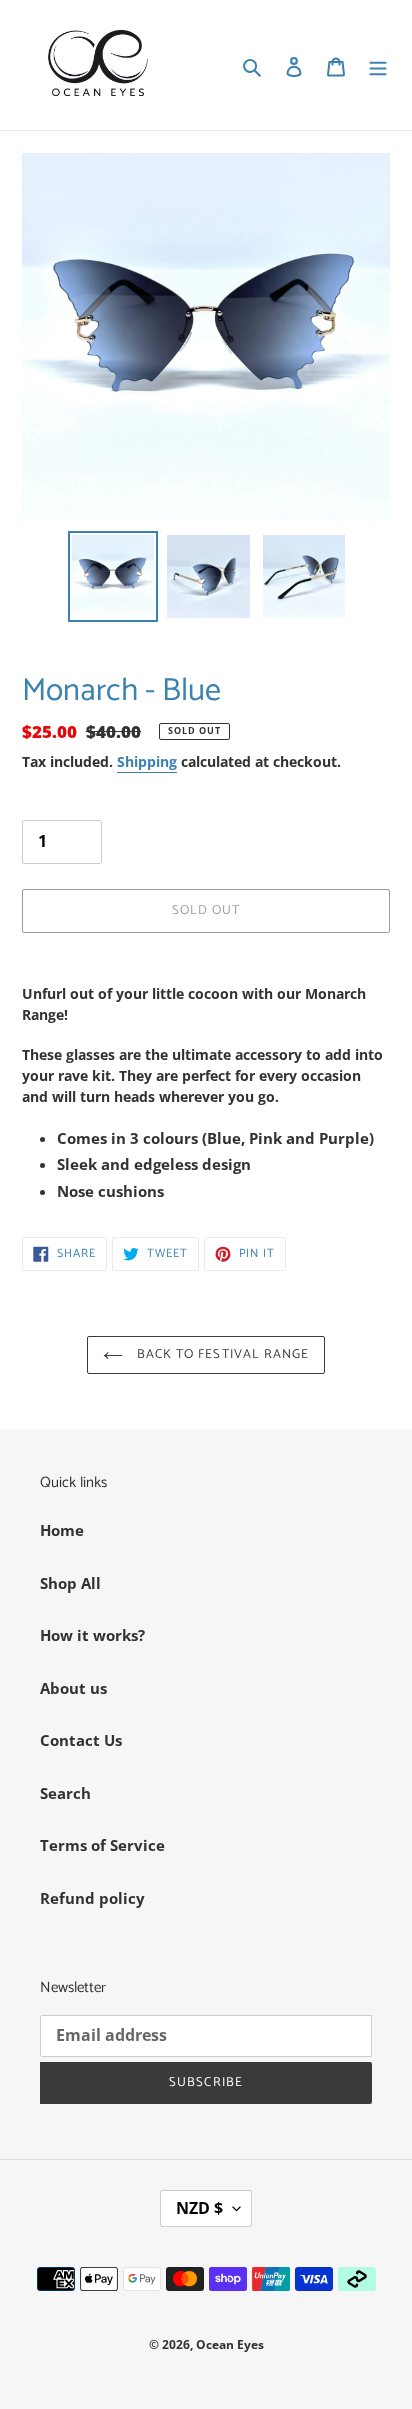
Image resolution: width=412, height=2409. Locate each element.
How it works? (92, 1635)
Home (62, 1530)
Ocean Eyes (230, 2344)
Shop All (70, 1583)
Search (65, 1793)
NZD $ (199, 2208)
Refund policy (92, 1898)
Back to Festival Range (221, 1354)
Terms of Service (102, 1845)
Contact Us (81, 1740)
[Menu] (378, 65)
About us (73, 1688)
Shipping (147, 761)
